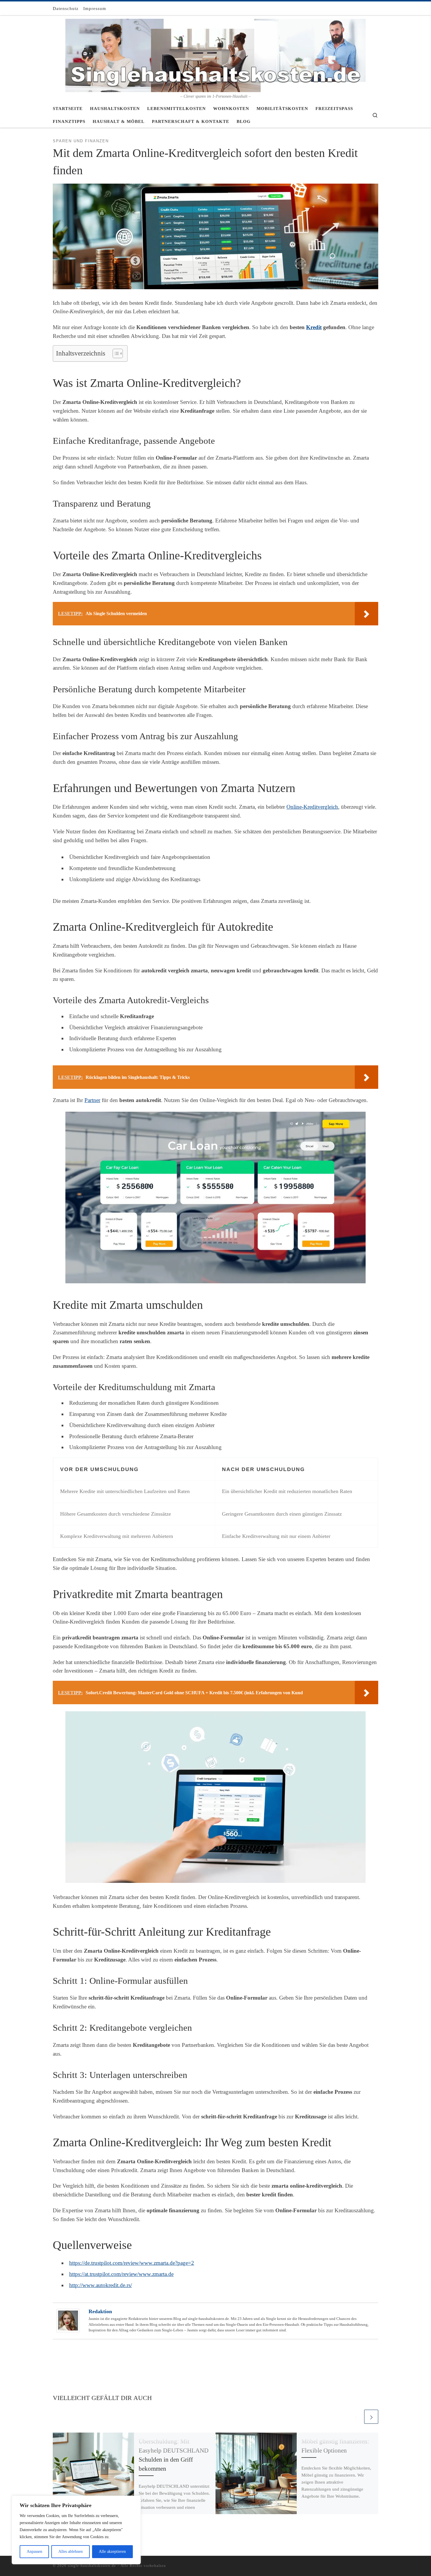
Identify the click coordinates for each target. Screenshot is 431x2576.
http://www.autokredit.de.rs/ (101, 2285)
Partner (92, 1100)
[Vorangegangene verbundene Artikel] (356, 2417)
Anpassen (34, 2552)
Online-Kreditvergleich (312, 807)
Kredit (314, 327)
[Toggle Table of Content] (115, 353)
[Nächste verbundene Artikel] (371, 2417)
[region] (76, 2530)
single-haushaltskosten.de (92, 2566)
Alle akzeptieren (112, 2552)
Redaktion (100, 2311)
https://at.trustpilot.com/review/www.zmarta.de (121, 2274)
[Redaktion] (68, 2320)
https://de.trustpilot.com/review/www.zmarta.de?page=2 (132, 2263)
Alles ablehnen (71, 2552)
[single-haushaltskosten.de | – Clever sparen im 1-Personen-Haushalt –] (215, 55)
